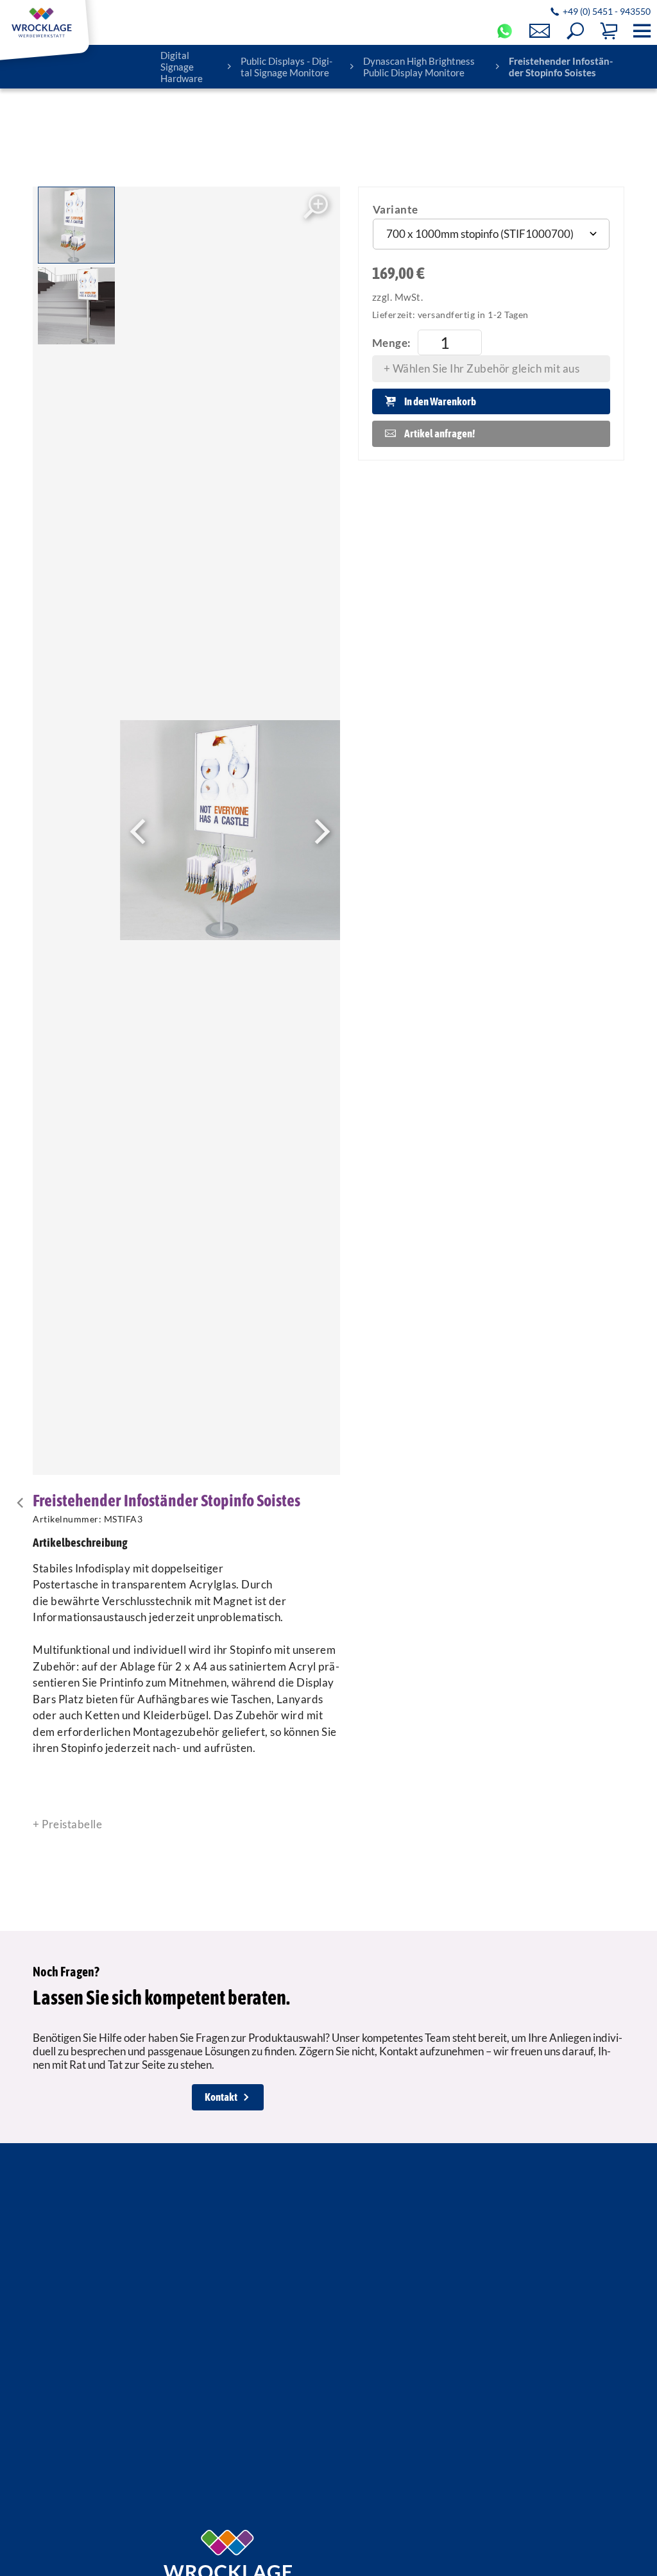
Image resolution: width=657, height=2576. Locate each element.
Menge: (392, 343)
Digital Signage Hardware (182, 67)
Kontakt (221, 2097)
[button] (575, 31)
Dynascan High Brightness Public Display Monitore (419, 67)
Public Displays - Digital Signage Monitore (286, 67)
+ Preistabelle (67, 1824)
